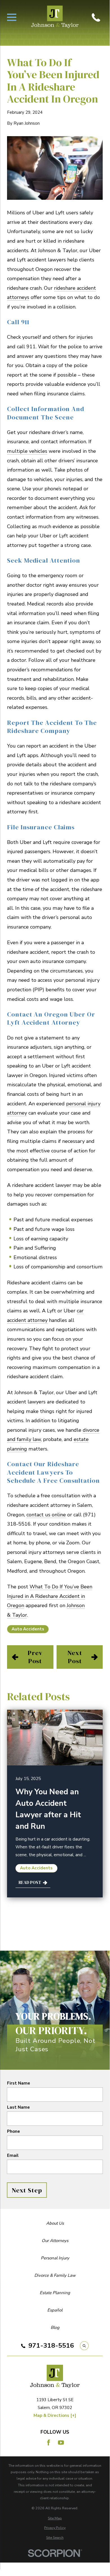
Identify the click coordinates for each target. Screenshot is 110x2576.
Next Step (27, 2190)
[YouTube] (61, 2442)
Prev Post (35, 1657)
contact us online (46, 1515)
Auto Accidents (28, 1629)
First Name (19, 2083)
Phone (14, 2131)
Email (13, 2155)
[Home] (55, 17)
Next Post (75, 1657)
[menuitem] (55, 2518)
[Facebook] (49, 2442)
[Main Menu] (12, 17)
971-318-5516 (51, 2346)
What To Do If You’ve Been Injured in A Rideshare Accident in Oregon (50, 1596)
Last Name (18, 2107)
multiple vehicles (27, 451)
